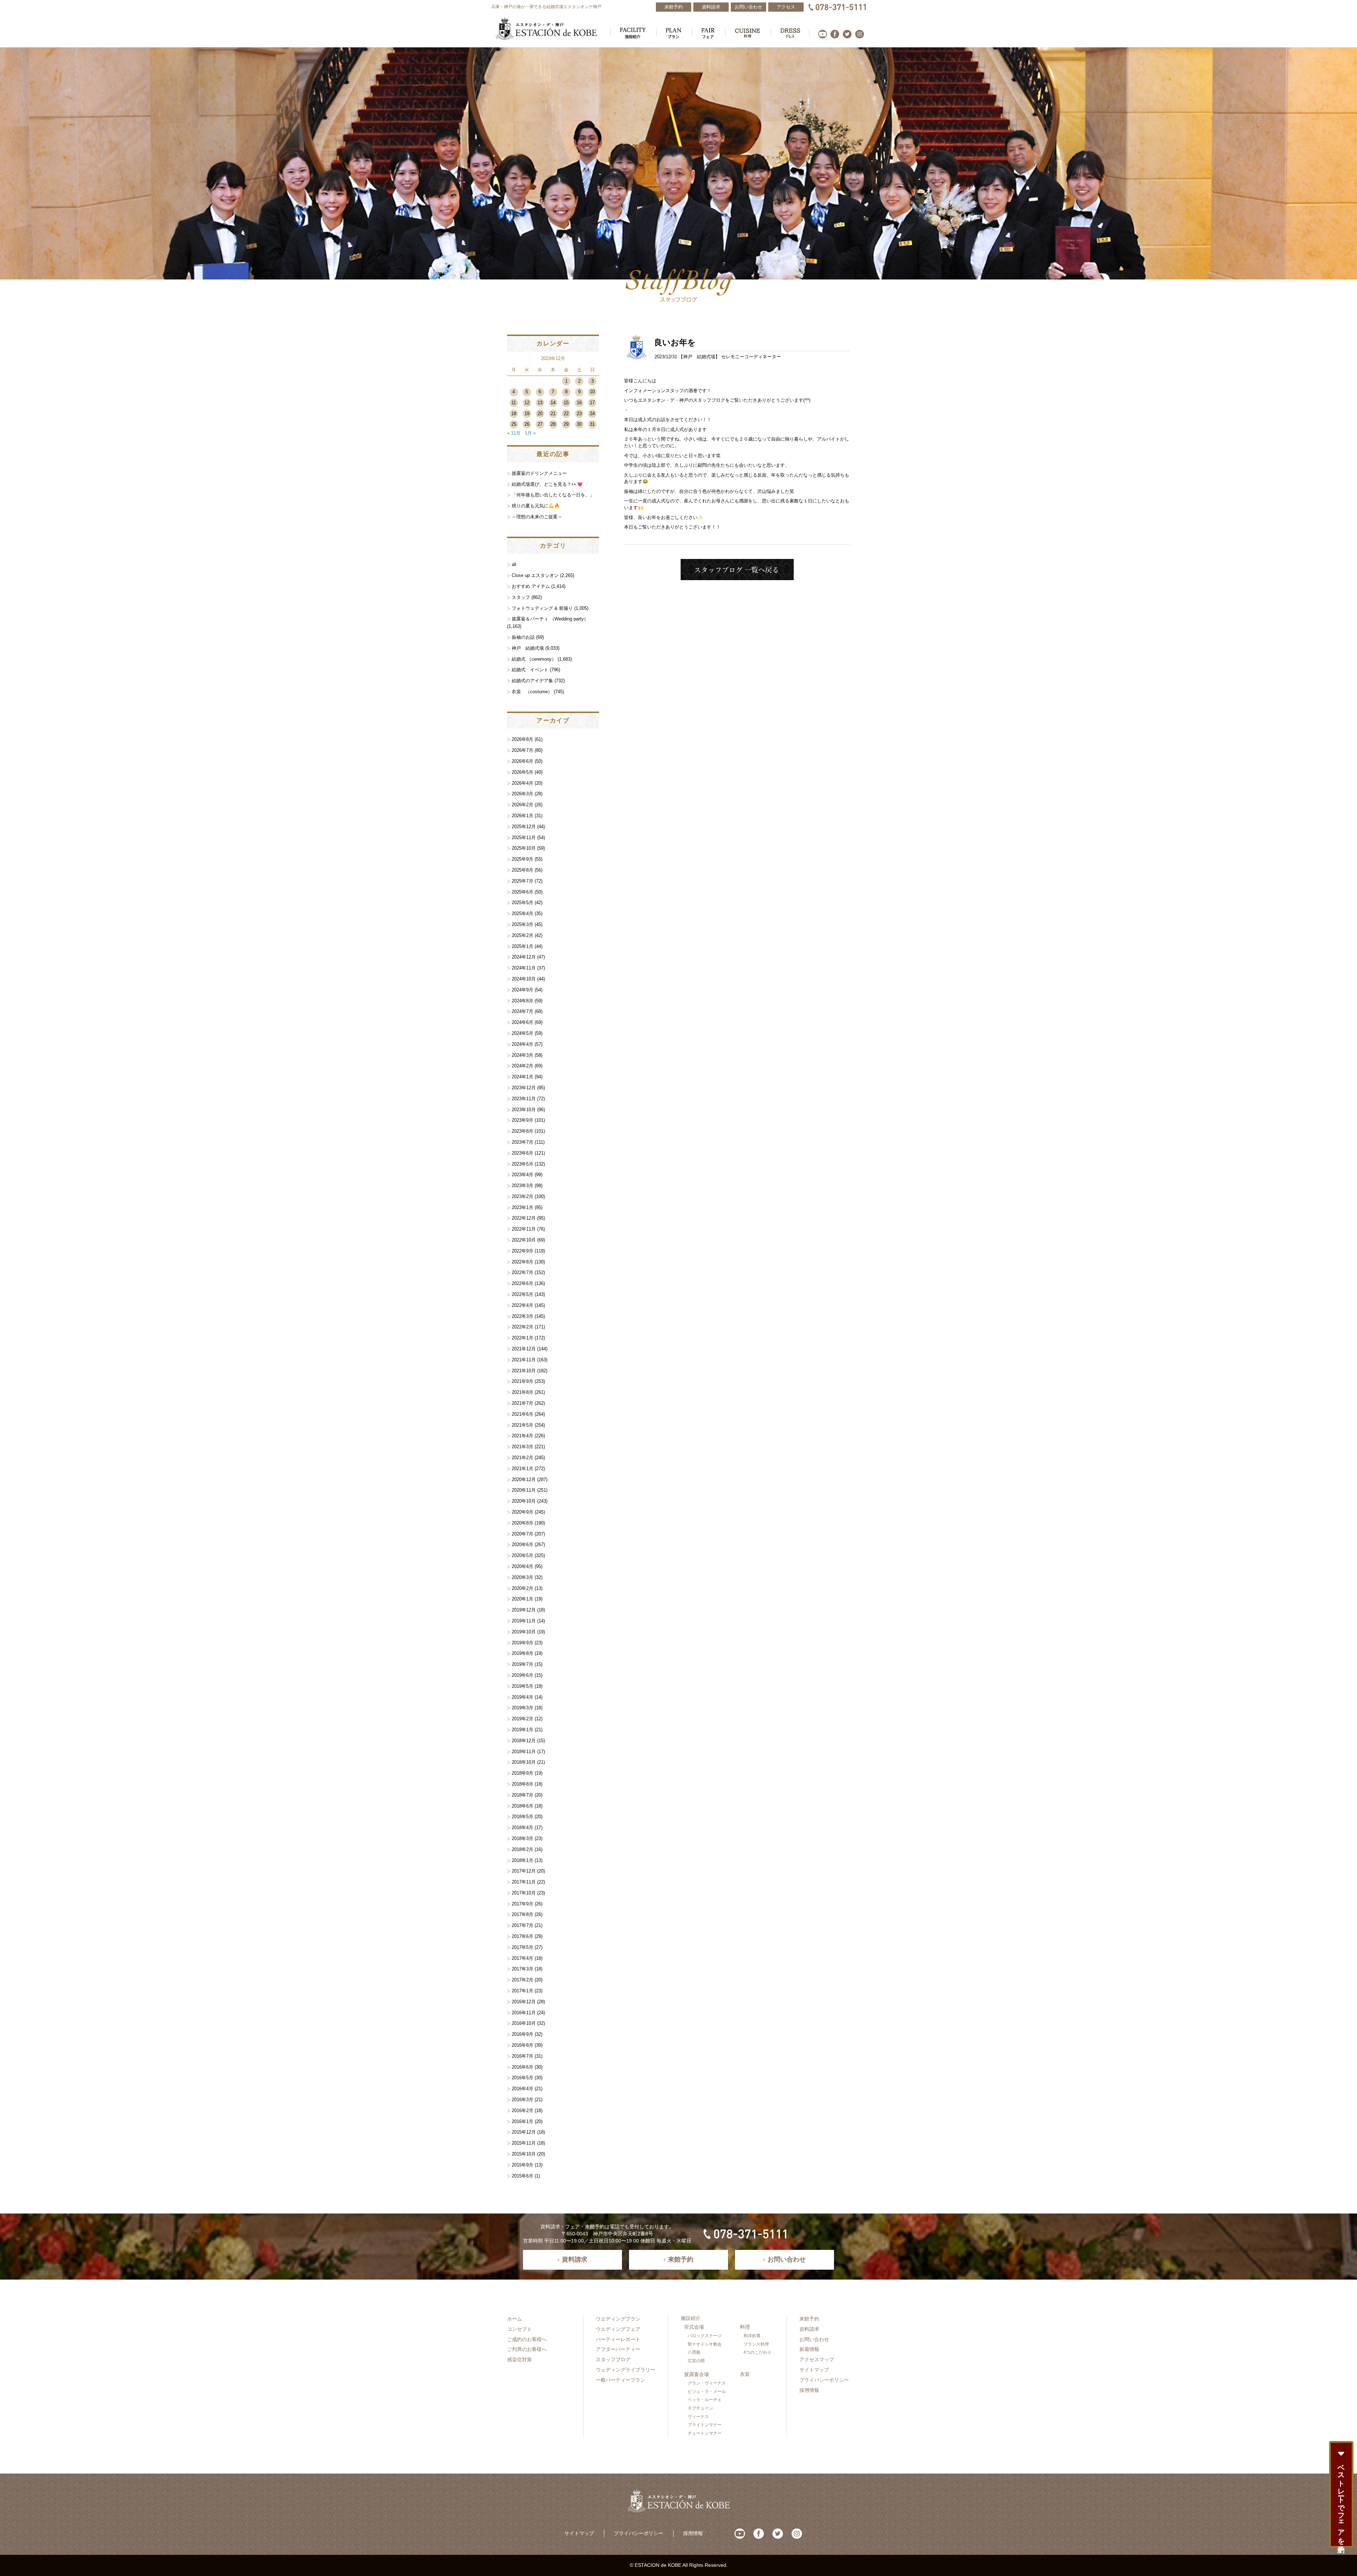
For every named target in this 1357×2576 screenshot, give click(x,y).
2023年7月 (522, 1142)
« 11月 (514, 433)
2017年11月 (524, 1882)
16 (579, 403)
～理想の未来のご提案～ (537, 517)
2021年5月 (522, 1425)
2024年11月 (524, 968)
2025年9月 (522, 859)
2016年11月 (524, 2013)
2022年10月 (524, 1240)
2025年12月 (524, 827)
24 (592, 414)
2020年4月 (522, 1566)
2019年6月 (522, 1675)
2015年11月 (524, 2143)
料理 (745, 2327)
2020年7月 (522, 1534)
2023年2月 (522, 1196)
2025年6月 (522, 892)
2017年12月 (524, 1871)
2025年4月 (522, 913)
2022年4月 (522, 1305)
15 (566, 403)
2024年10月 (524, 979)
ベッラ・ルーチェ (705, 2400)
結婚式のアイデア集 (532, 681)
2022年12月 (524, 1218)
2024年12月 (524, 957)
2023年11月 (524, 1099)
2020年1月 (522, 1599)
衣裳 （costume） (532, 692)
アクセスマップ (817, 2359)
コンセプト (519, 2329)
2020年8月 (522, 1523)
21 (553, 414)
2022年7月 (522, 1272)
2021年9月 (522, 1381)
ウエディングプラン (618, 2319)
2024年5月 (522, 1033)
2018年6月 (522, 1806)
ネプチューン (700, 2408)
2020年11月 (524, 1490)
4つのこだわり (757, 2352)
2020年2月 (522, 1588)
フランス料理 (756, 2344)
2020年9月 (522, 1512)
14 (553, 403)
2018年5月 (522, 1817)
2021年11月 (524, 1360)
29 (566, 424)
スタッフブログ (613, 2359)
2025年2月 (522, 935)
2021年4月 (522, 1436)
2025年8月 (522, 870)
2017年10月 (524, 1893)
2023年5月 (522, 1164)
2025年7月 (522, 881)
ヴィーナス (698, 2417)
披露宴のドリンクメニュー (539, 473)
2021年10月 (524, 1371)
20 (540, 414)
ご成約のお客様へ (527, 2339)
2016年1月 (522, 2121)
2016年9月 (522, 2034)
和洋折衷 (752, 2336)
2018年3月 (522, 1838)
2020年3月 (522, 1577)
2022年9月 (522, 1251)
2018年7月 (522, 1795)
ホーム (515, 2319)
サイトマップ (814, 2370)
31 (592, 424)
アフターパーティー (618, 2349)
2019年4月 (522, 1697)
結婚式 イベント (530, 670)
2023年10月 (524, 1110)
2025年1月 (522, 946)
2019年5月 (522, 1686)
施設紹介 (691, 2318)
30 (579, 424)
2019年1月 (522, 1730)
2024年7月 (522, 1011)
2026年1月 (522, 816)
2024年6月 (522, 1022)
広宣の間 (696, 2361)
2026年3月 (522, 794)
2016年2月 (522, 2111)
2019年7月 (522, 1664)
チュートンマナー (705, 2433)
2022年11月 (524, 1229)
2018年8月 (522, 1784)
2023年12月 (524, 1088)
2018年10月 (524, 1762)
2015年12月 (524, 2132)
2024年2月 (522, 1066)
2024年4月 (522, 1044)
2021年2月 (522, 1458)
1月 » (530, 433)
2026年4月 (522, 783)
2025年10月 (524, 848)
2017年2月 (522, 1980)
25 (514, 424)
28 (553, 424)
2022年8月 (522, 1262)
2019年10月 (524, 1632)
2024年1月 (522, 1077)
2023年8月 (522, 1131)
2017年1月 (522, 1991)
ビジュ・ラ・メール (707, 2392)
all (514, 564)
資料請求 (809, 2329)
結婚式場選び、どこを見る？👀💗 (547, 484)
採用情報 (809, 2390)
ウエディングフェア (618, 2329)
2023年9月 (522, 1120)
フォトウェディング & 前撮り (542, 608)
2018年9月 (522, 1773)
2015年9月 (522, 2165)
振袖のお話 (523, 637)
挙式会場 (694, 2327)
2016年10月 (524, 2023)
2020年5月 (522, 1555)
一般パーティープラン (621, 2380)
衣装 (745, 2374)
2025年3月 (522, 924)
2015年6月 (522, 2176)
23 (579, 414)
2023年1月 (522, 1207)
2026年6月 (522, 761)
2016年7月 (522, 2056)
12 (527, 403)
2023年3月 (522, 1186)
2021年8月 (522, 1392)
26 (527, 424)
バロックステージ (705, 2336)
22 (566, 414)
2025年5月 (522, 903)
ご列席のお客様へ (527, 2349)
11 (514, 403)
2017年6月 (522, 1936)
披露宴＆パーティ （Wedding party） (550, 619)
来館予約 (809, 2319)
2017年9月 (522, 1904)
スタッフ (521, 597)
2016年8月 (522, 2045)
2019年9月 (522, 1643)
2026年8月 (522, 739)
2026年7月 (522, 750)
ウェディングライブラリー (625, 2370)
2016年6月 (522, 2067)
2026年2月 (522, 805)
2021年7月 (522, 1403)
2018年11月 (524, 1752)
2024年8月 (522, 1001)
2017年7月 (522, 1925)
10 (592, 392)
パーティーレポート (618, 2339)
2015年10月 (524, 2154)
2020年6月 (522, 1545)
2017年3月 (522, 1969)
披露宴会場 (697, 2374)
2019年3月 (522, 1708)
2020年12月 (524, 1479)
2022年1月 (522, 1338)
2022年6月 (522, 1283)
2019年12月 (524, 1610)
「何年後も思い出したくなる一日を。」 (553, 495)
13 (540, 403)
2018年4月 (522, 1828)
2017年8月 (522, 1914)
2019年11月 (524, 1621)
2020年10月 (524, 1501)
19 (527, 414)
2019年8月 (522, 1653)
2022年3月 (522, 1316)
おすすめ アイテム (531, 586)
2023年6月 (522, 1153)
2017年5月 (522, 1947)
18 (514, 414)
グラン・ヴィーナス (707, 2383)
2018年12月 (524, 1741)
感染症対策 (519, 2359)
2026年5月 (522, 772)
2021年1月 (522, 1469)
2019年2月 (522, 1719)
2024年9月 (522, 990)
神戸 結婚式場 (699, 357)
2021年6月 (522, 1414)
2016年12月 (524, 2002)
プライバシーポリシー (824, 2380)
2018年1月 (522, 1860)
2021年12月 (524, 1349)
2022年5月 (522, 1294)
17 (592, 403)
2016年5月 (522, 2078)
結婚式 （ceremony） (534, 659)
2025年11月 (524, 838)
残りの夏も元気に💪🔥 (536, 506)
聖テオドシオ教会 (705, 2344)
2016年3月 (522, 2100)
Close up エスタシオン (535, 575)
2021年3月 (522, 1447)
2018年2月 (522, 1849)
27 (540, 424)
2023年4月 (522, 1175)
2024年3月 (522, 1055)
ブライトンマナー (705, 2425)
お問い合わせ (814, 2339)
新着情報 (809, 2349)
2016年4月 (522, 2089)
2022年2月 (522, 1327)
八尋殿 (694, 2352)
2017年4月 (522, 1958)
